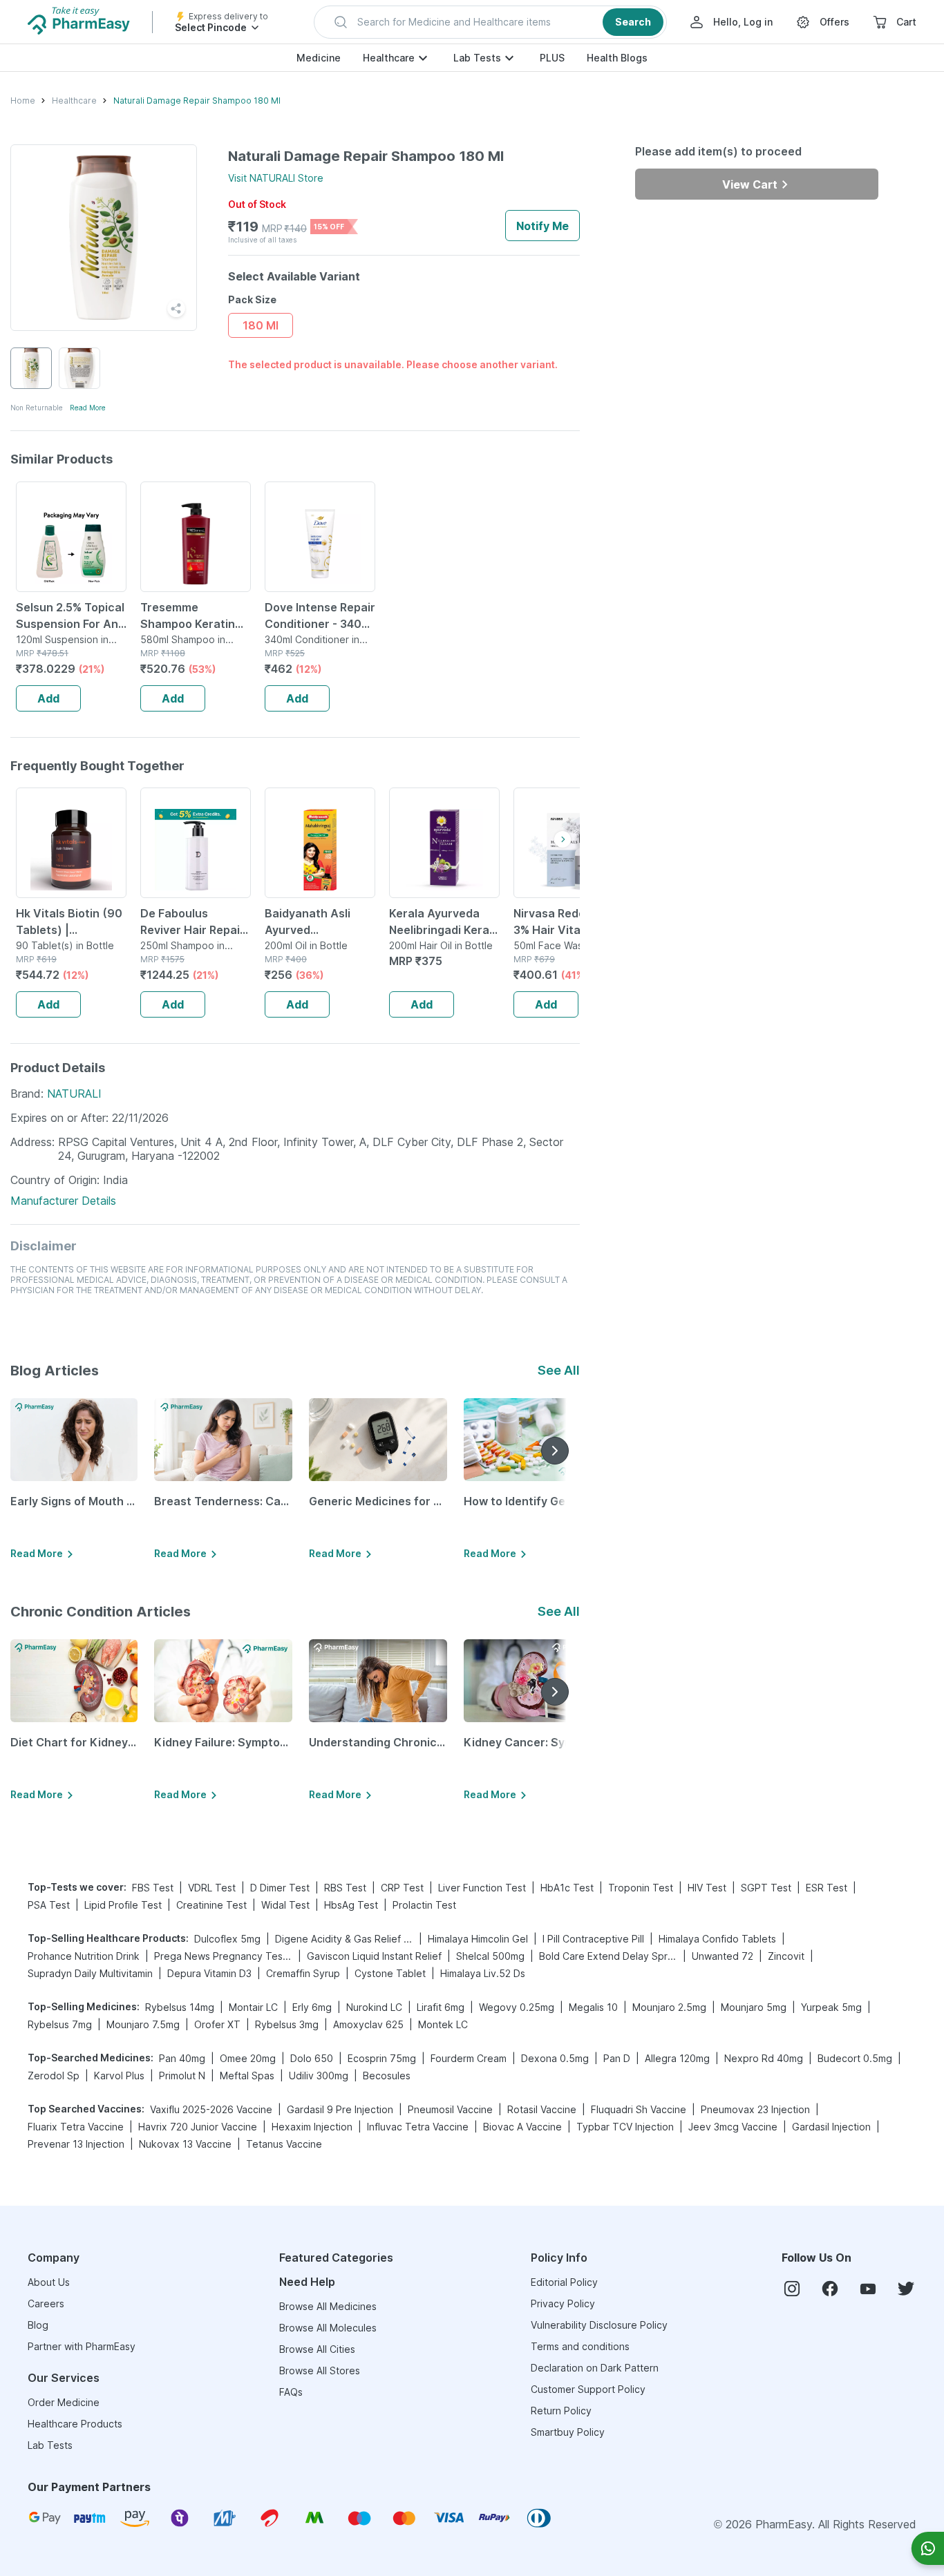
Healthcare (389, 58)
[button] (490, 22)
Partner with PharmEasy (82, 2346)
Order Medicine (64, 2402)
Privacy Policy (563, 2303)
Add (48, 698)
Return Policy (561, 2411)
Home (23, 101)
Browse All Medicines (328, 2306)
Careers (46, 2303)
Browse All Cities (317, 2349)
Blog (38, 2325)
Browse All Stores (320, 2370)
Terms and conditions (580, 2346)
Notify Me (542, 226)
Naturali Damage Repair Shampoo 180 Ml (197, 101)
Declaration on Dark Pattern (595, 2368)
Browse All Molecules (328, 2328)
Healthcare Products (75, 2424)
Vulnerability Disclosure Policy (599, 2325)
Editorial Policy (564, 2282)
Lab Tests (477, 58)
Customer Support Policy (588, 2389)
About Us (49, 2282)
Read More (88, 408)
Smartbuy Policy (568, 2432)
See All (559, 1370)
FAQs (291, 2392)
